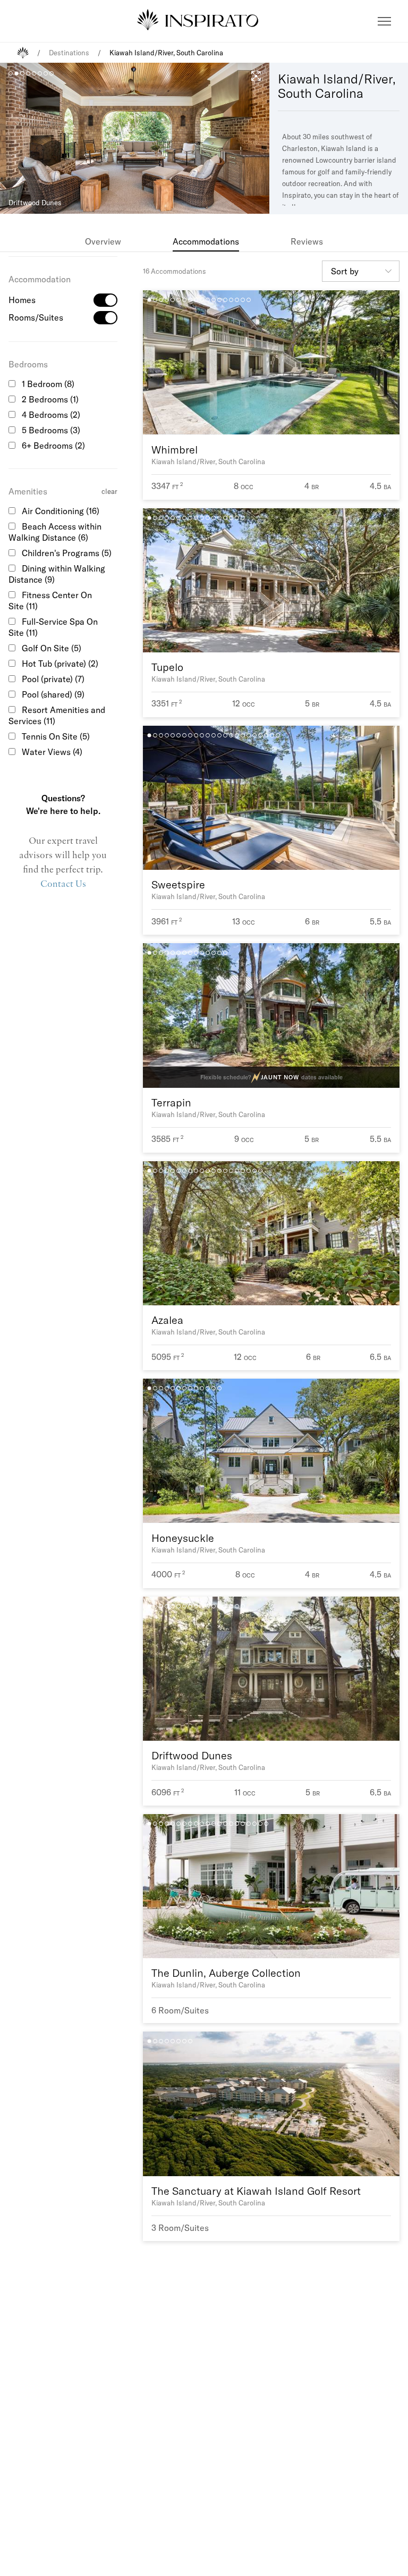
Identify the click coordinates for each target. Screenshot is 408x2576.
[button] (384, 21)
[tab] (103, 241)
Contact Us (63, 884)
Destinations (69, 53)
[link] (103, 241)
